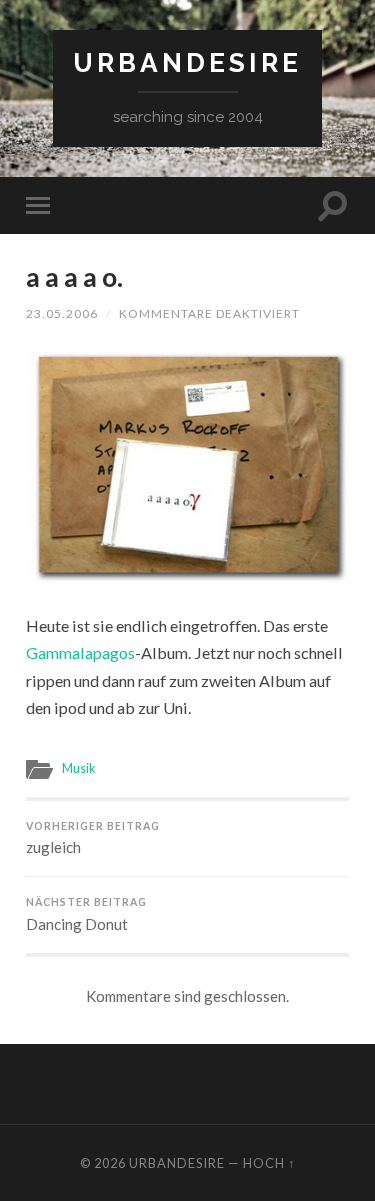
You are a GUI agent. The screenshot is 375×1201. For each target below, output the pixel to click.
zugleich (93, 838)
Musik (79, 768)
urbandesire (187, 62)
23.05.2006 (62, 313)
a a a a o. (74, 277)
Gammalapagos (80, 652)
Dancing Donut (86, 914)
